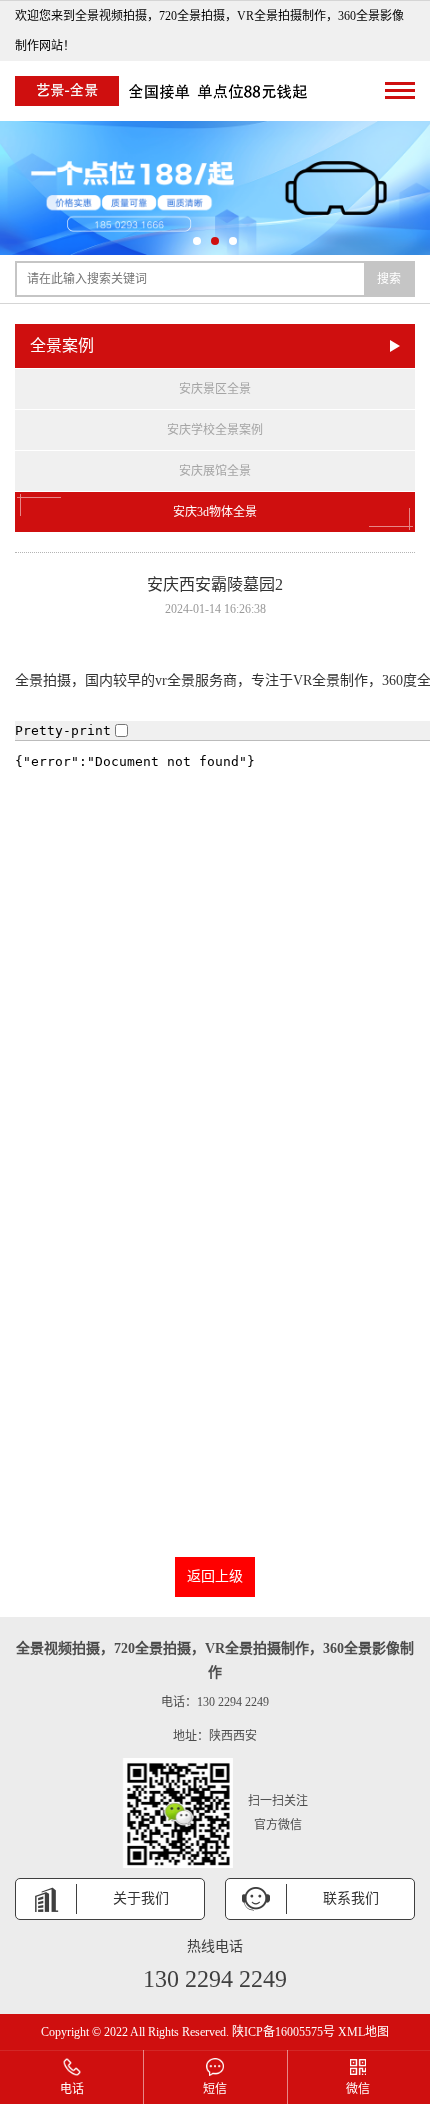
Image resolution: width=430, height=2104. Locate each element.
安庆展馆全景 (215, 471)
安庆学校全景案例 (215, 430)
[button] (197, 241)
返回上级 (215, 1576)
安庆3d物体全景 (215, 512)
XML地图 (363, 2032)
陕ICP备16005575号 (283, 2032)
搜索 (389, 279)
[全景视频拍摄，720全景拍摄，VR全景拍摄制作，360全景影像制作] (165, 91)
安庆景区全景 (215, 389)
